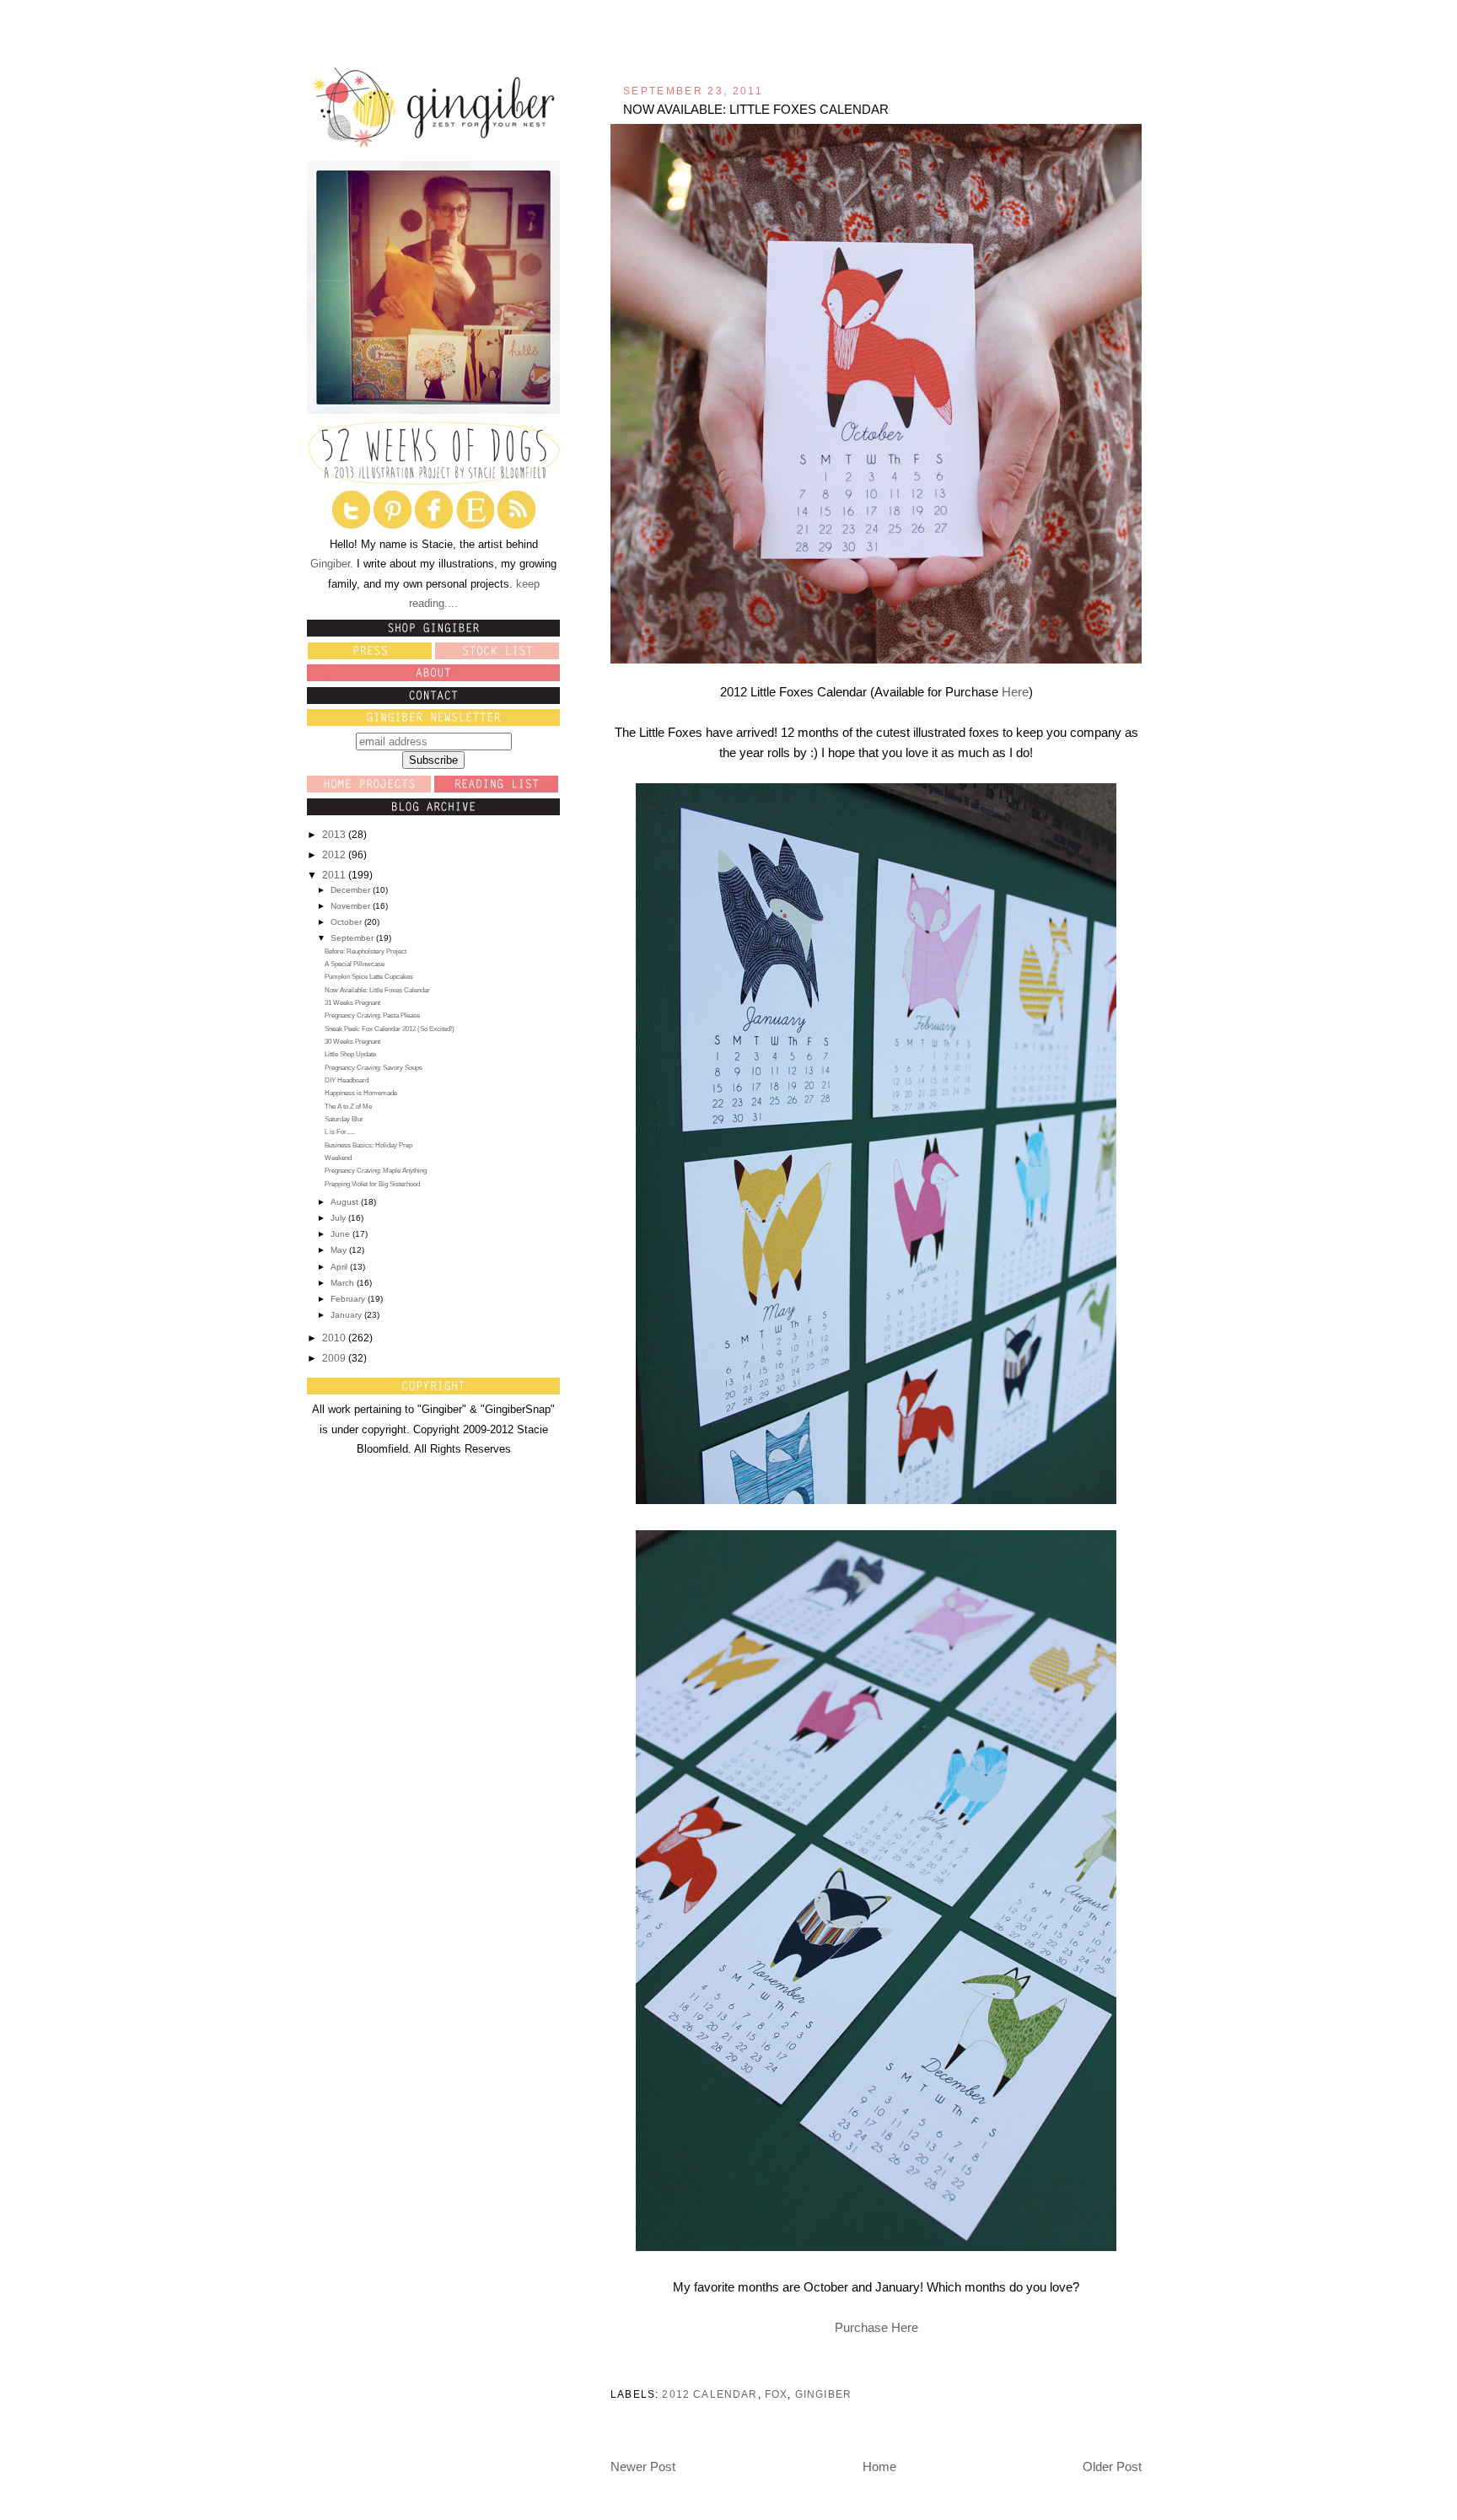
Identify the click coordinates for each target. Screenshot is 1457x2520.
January (347, 1315)
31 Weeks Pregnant (352, 1003)
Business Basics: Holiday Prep (368, 1145)
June (341, 1234)
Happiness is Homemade (361, 1093)
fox (777, 2394)
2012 (335, 855)
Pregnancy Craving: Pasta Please (372, 1016)
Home (879, 2466)
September (353, 938)
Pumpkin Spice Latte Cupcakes (369, 977)
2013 (335, 835)
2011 (335, 875)
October (347, 922)
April (340, 1267)
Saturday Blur (344, 1119)
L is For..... (340, 1132)
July (339, 1218)
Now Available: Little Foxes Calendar (377, 990)
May (340, 1250)
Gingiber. (332, 564)
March (344, 1283)
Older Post (1112, 2466)
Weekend (338, 1158)
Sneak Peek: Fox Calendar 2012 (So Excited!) (390, 1029)
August (346, 1202)
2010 (335, 1338)
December (352, 890)
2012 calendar (710, 2394)
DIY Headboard (347, 1080)
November (352, 906)
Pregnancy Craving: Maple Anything (376, 1171)
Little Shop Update (350, 1054)
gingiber (823, 2394)
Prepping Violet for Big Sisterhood (372, 1184)
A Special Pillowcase (355, 964)
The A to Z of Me (348, 1107)
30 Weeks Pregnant (352, 1042)
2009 (335, 1358)
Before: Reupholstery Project (366, 951)
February (349, 1299)
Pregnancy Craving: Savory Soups (374, 1068)
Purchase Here (876, 2327)
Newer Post (643, 2466)
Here (1015, 692)
